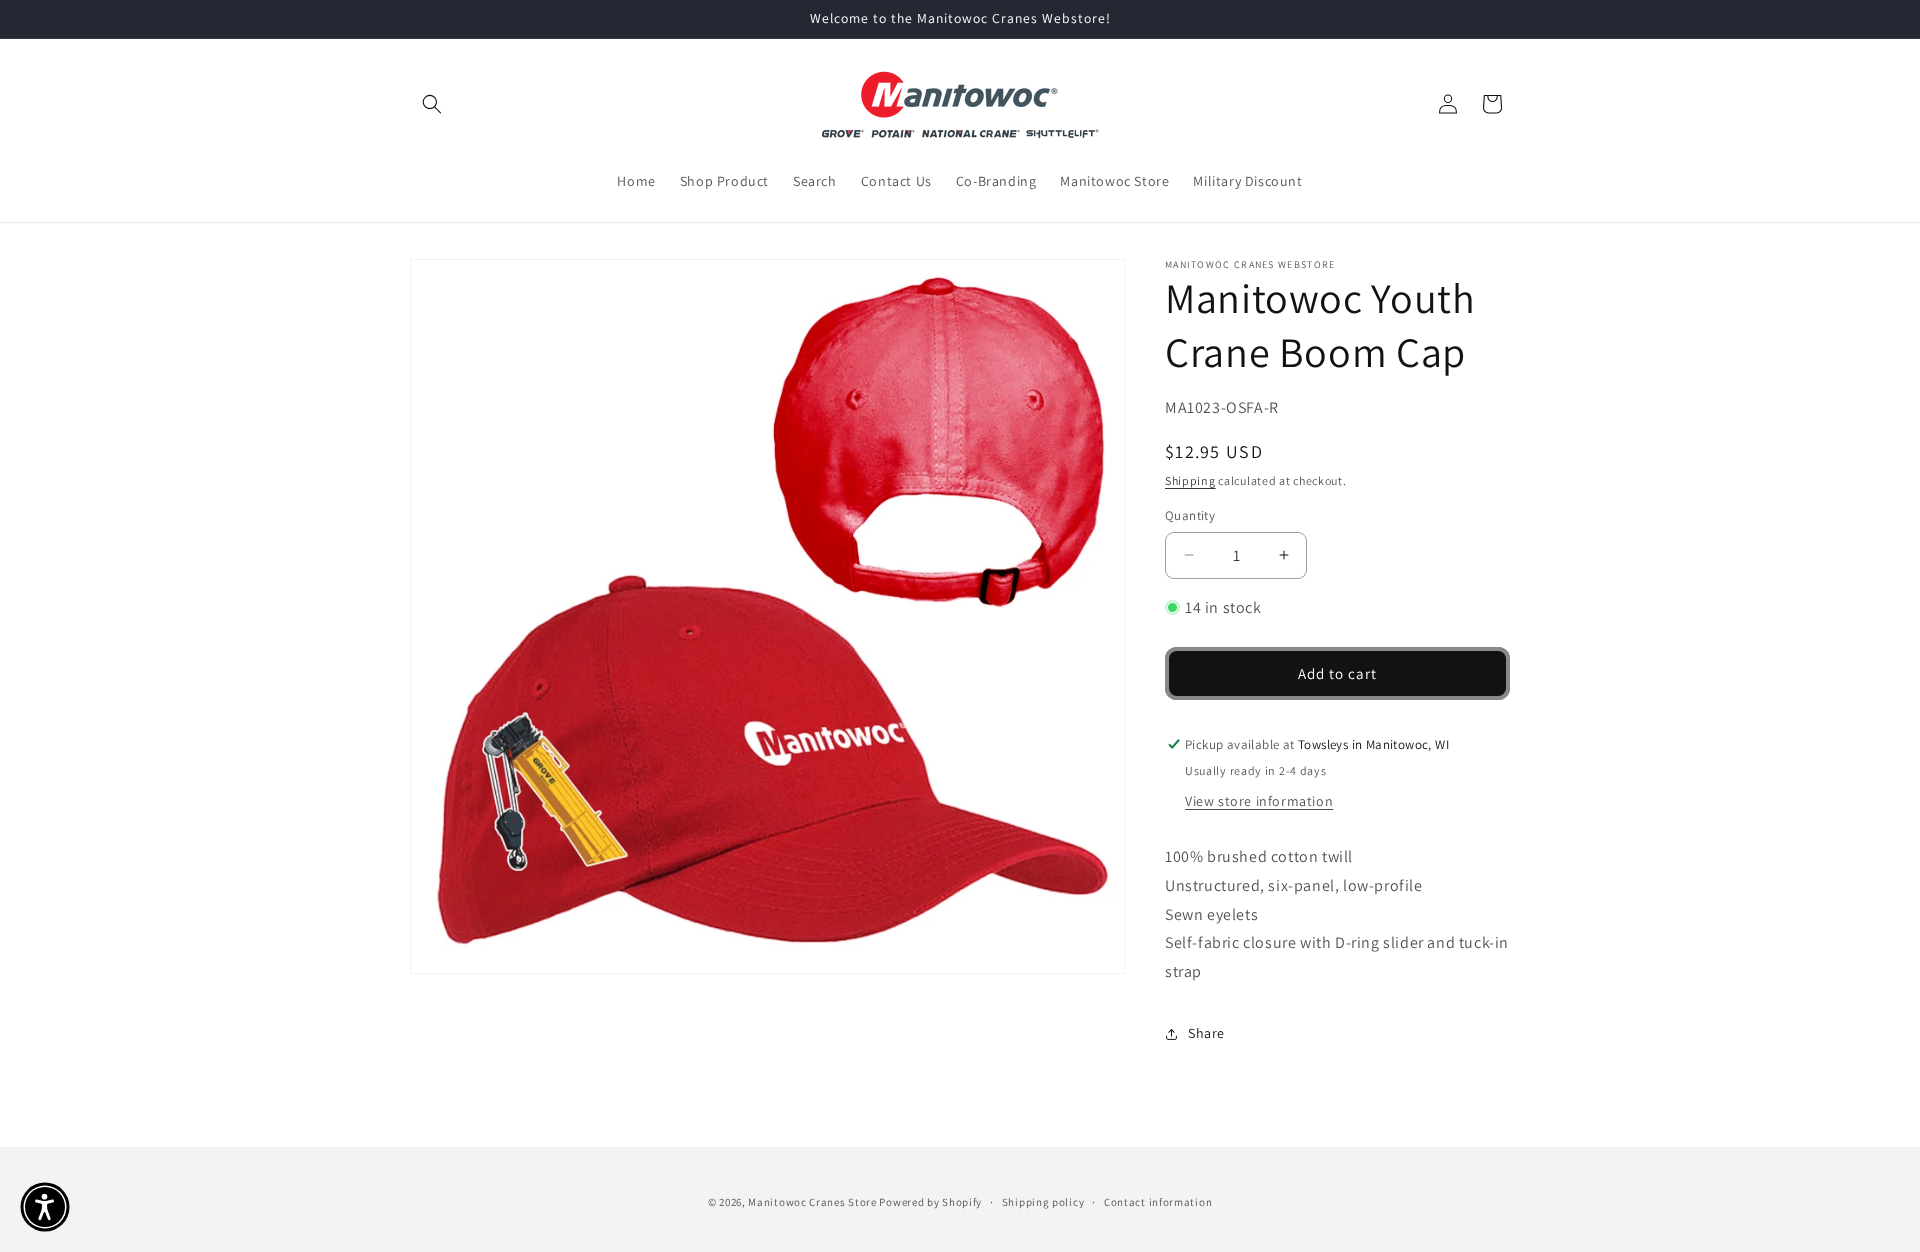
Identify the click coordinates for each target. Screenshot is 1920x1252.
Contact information (1158, 1202)
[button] (432, 104)
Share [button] (1206, 1033)
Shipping (1190, 479)
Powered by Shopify (930, 1202)
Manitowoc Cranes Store (812, 1202)
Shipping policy (1043, 1202)
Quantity (1190, 515)
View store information (1259, 801)
